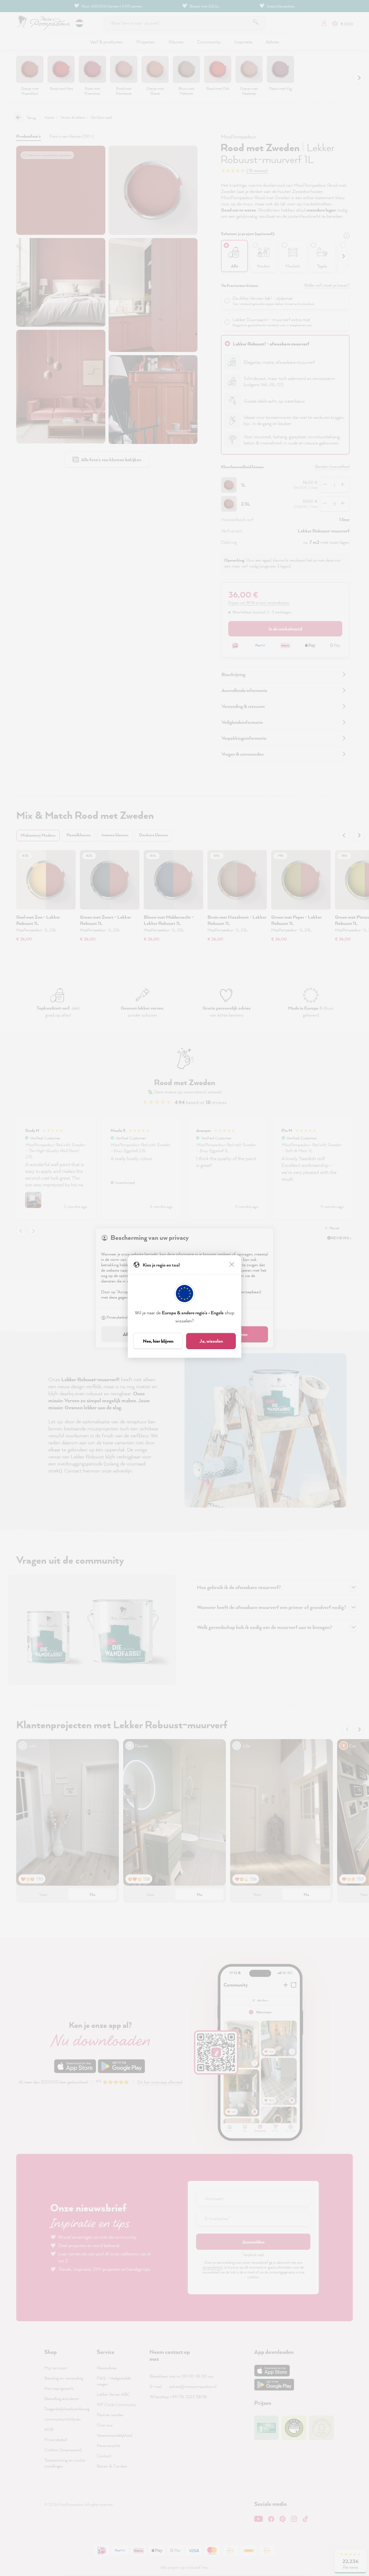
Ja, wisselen (211, 1341)
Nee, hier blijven (158, 1341)
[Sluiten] (232, 1265)
